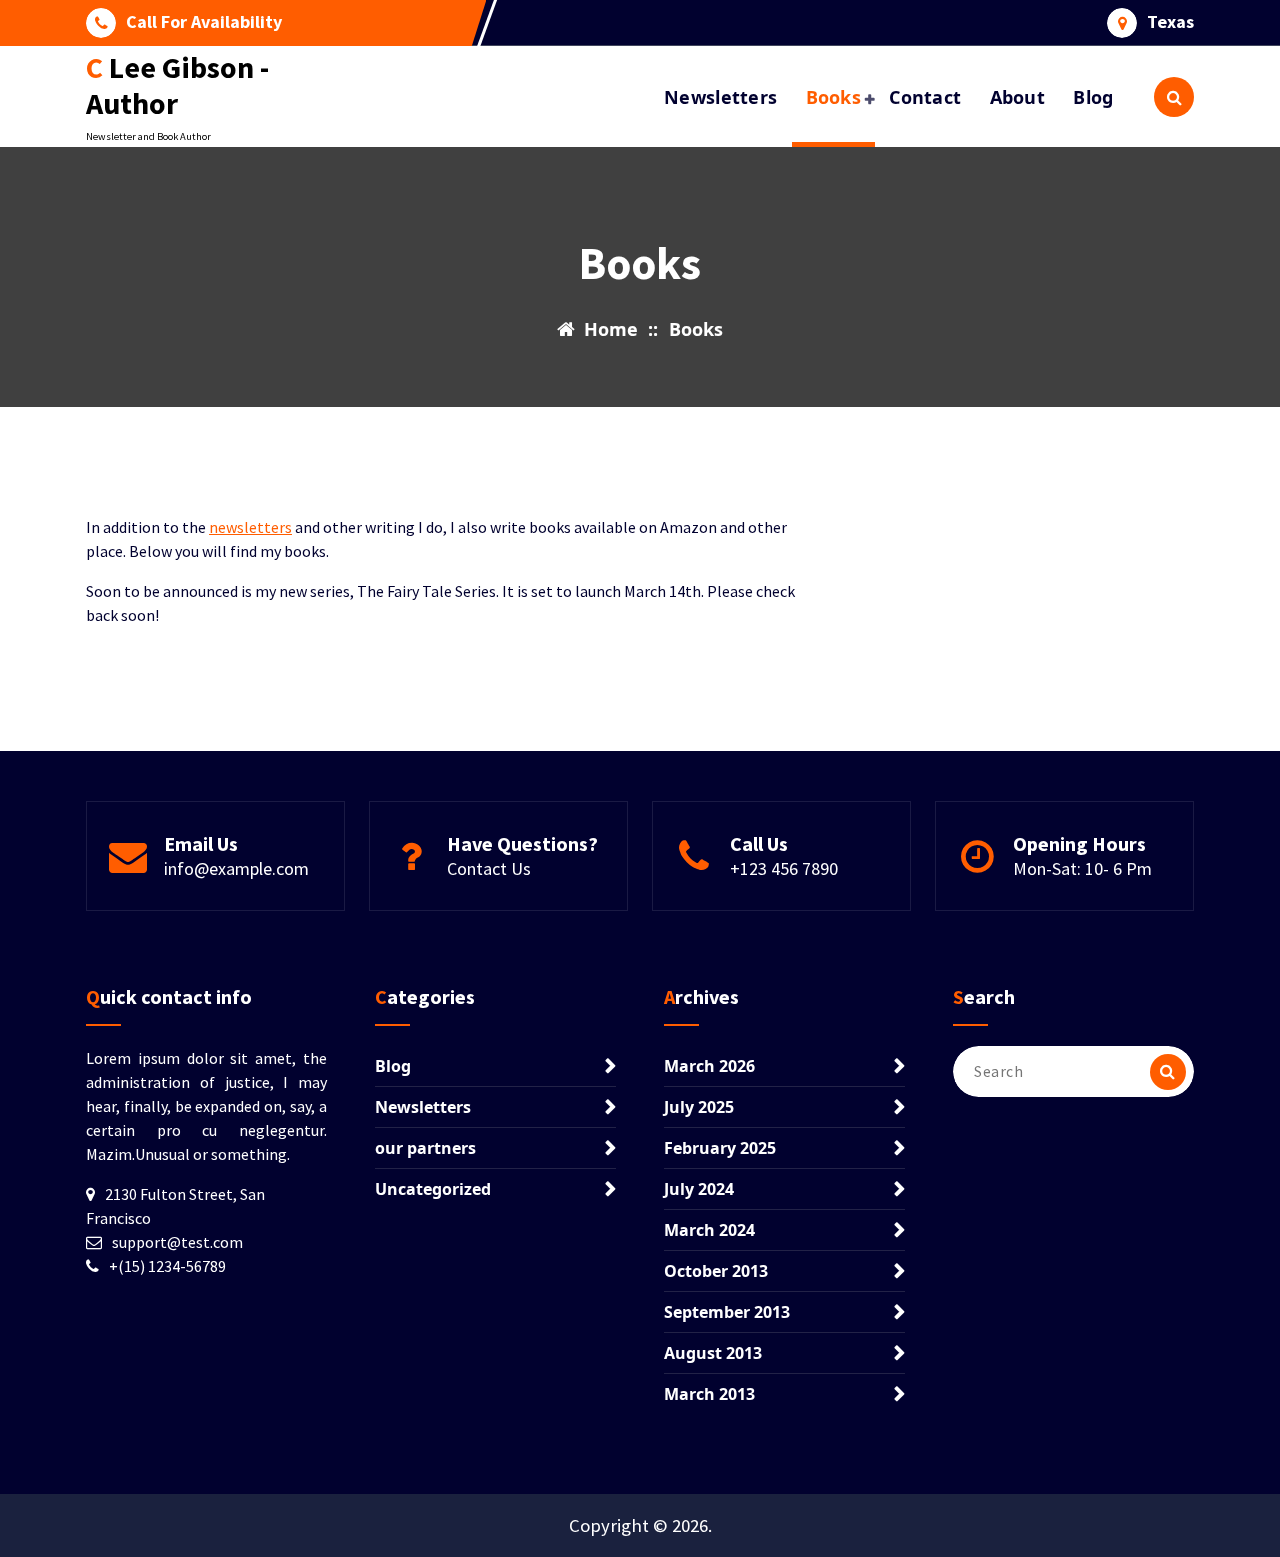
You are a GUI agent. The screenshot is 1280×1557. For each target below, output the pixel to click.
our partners (425, 1148)
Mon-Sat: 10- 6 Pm (1082, 868)
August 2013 (713, 1353)
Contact (925, 97)
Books (834, 97)
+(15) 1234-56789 (167, 1266)
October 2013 (716, 1271)
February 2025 (720, 1148)
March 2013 (709, 1394)
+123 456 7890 (784, 868)
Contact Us (489, 868)
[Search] (1168, 1072)
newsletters (250, 527)
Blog (1093, 97)
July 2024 (699, 1189)
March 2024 (709, 1230)
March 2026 (709, 1066)
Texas (1170, 22)
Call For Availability (204, 22)
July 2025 (699, 1107)
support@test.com (177, 1242)
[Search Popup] (1174, 97)
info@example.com (236, 868)
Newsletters (720, 97)
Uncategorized (433, 1189)
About (1018, 97)
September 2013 (727, 1312)
